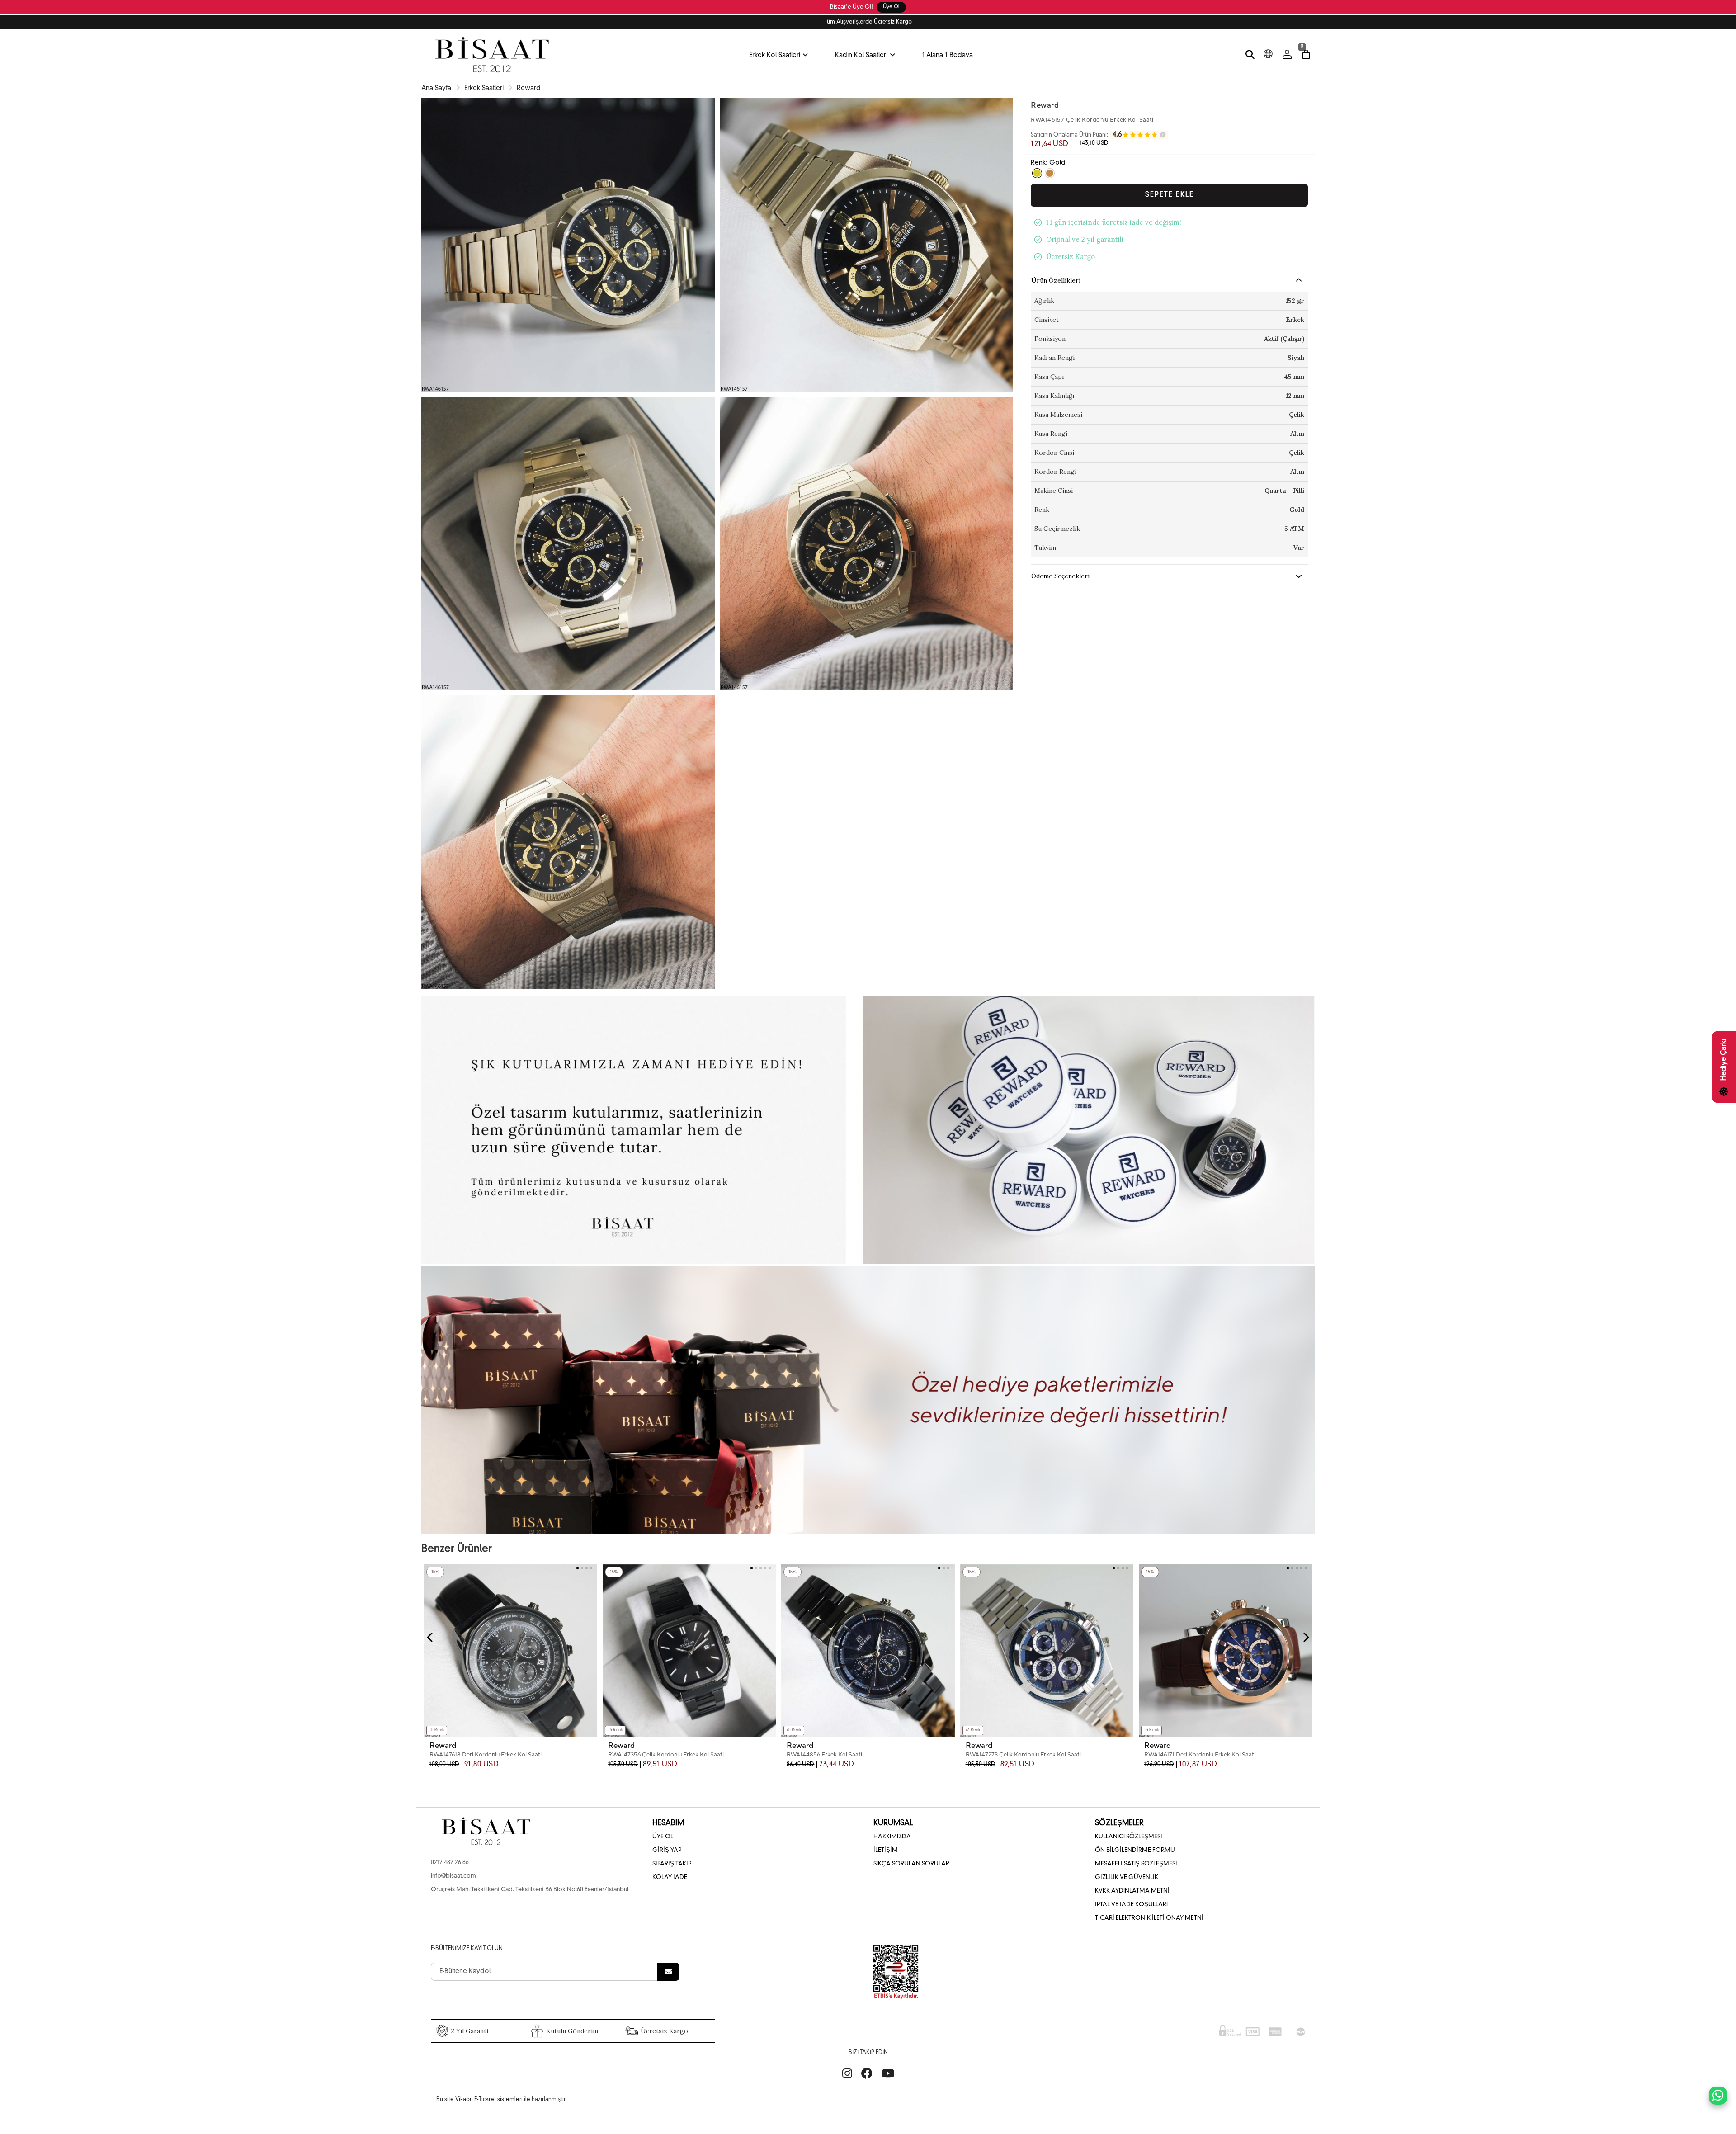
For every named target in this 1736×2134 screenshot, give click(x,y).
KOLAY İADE (670, 1877)
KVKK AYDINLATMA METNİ (1132, 1891)
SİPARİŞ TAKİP (672, 1864)
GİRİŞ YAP (667, 1850)
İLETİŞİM (886, 1850)
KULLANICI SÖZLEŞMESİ (1129, 1837)
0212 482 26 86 (450, 1863)
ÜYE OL (663, 1837)
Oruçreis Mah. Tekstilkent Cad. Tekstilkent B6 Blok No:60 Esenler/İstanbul (530, 1890)
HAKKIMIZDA (892, 1837)
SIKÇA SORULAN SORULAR (911, 1864)
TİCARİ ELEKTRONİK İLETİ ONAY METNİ (1149, 1918)
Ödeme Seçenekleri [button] (1060, 576)
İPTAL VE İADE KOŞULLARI (1131, 1905)
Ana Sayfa (436, 88)
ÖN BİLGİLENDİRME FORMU (1135, 1850)
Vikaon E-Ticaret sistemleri (489, 2100)
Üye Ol (891, 7)
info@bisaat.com (453, 1876)
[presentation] (430, 1638)
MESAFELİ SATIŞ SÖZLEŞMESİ (1136, 1864)
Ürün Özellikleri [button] (1056, 280)
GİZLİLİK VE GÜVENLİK (1127, 1877)
